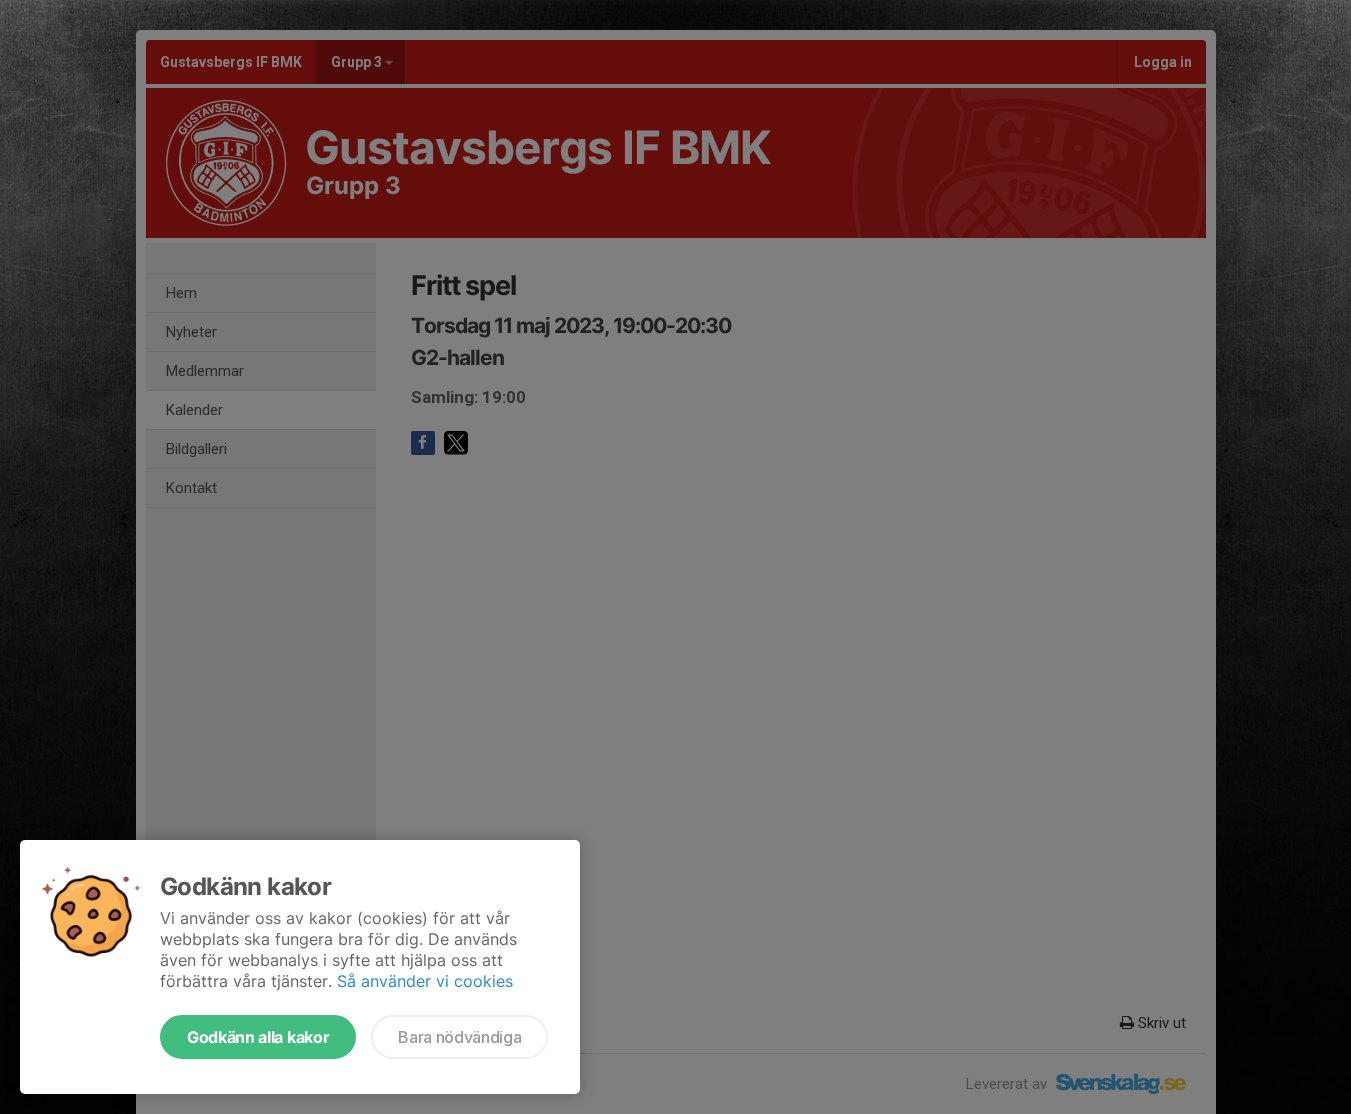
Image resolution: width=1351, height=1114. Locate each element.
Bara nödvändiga (459, 1037)
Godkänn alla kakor (258, 1037)
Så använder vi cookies (425, 981)
